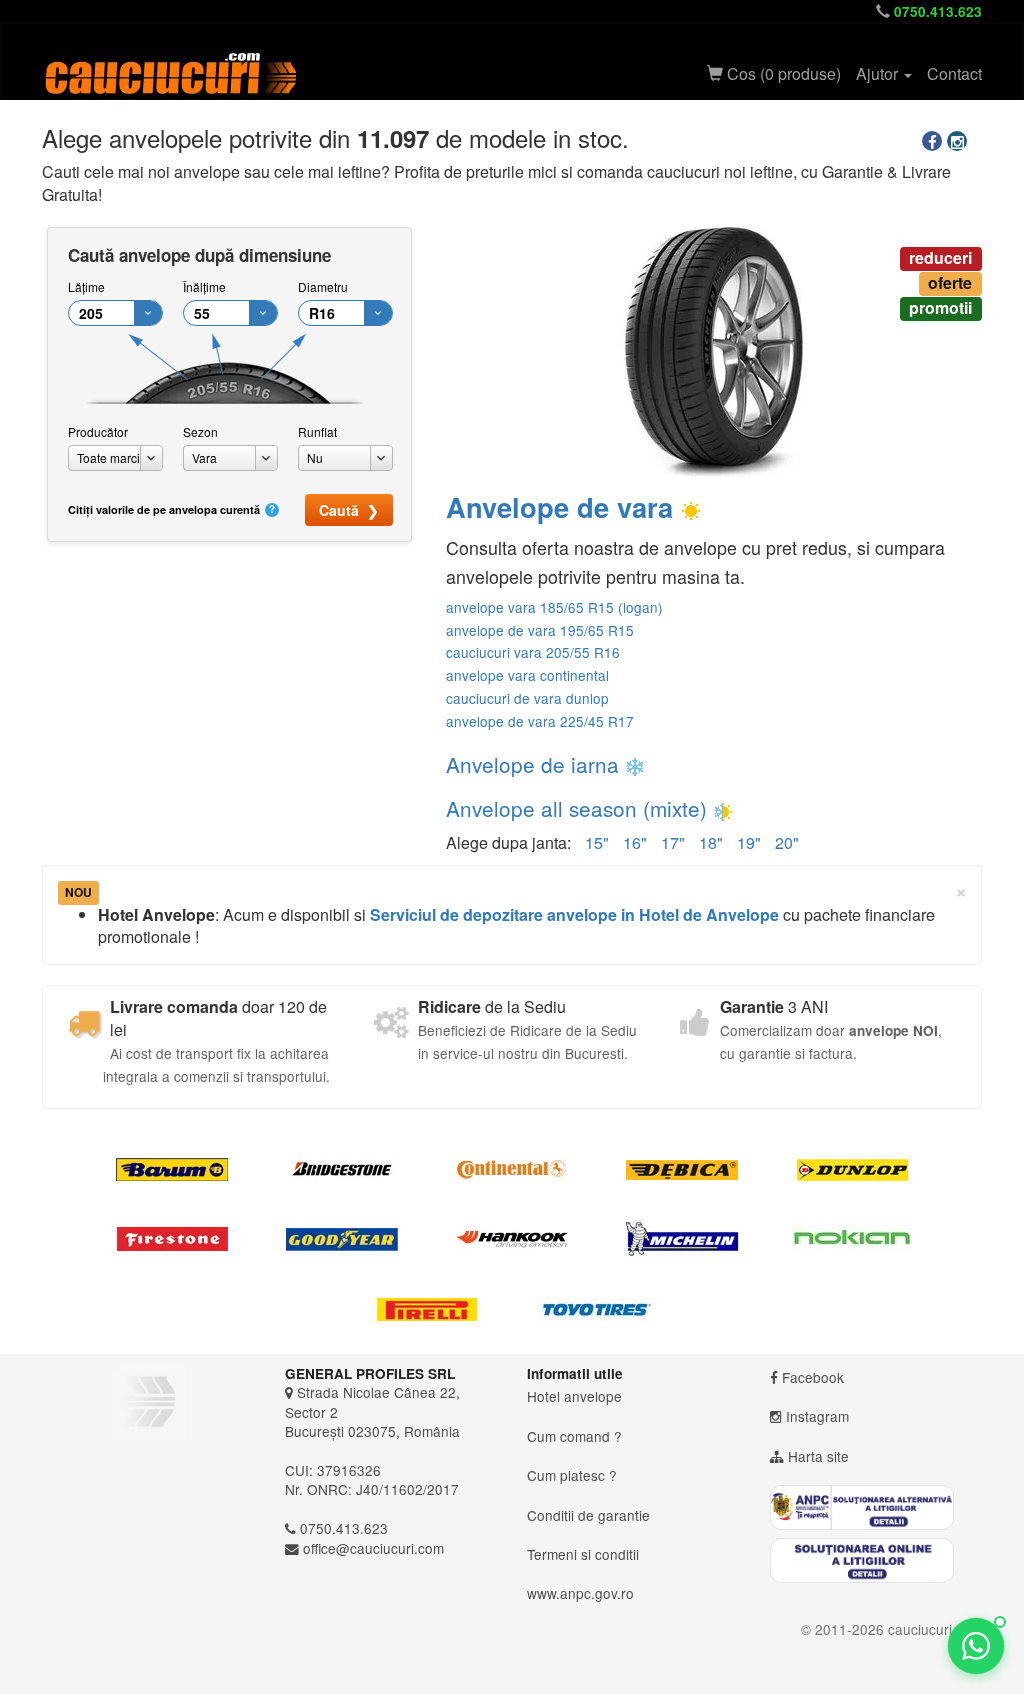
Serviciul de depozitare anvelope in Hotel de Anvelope (574, 914)
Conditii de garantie (588, 1515)
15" (597, 842)
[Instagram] (959, 141)
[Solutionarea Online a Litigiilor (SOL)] (876, 1560)
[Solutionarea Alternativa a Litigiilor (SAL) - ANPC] (876, 1507)
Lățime (86, 286)
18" (711, 842)
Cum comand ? (574, 1436)
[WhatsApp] (976, 1646)
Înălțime (204, 286)
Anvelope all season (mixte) (576, 808)
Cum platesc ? (572, 1475)
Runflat (317, 431)
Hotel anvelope (574, 1396)
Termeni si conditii (583, 1554)
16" (635, 842)
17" (673, 842)
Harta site (818, 1456)
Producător (98, 431)
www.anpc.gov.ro (580, 1593)
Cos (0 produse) (782, 73)
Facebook (813, 1377)
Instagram (817, 1416)
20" (787, 842)
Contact (954, 73)
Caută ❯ (349, 510)
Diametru (323, 286)
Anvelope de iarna (532, 764)
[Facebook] (934, 141)
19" (749, 842)
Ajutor (879, 73)
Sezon (200, 431)
